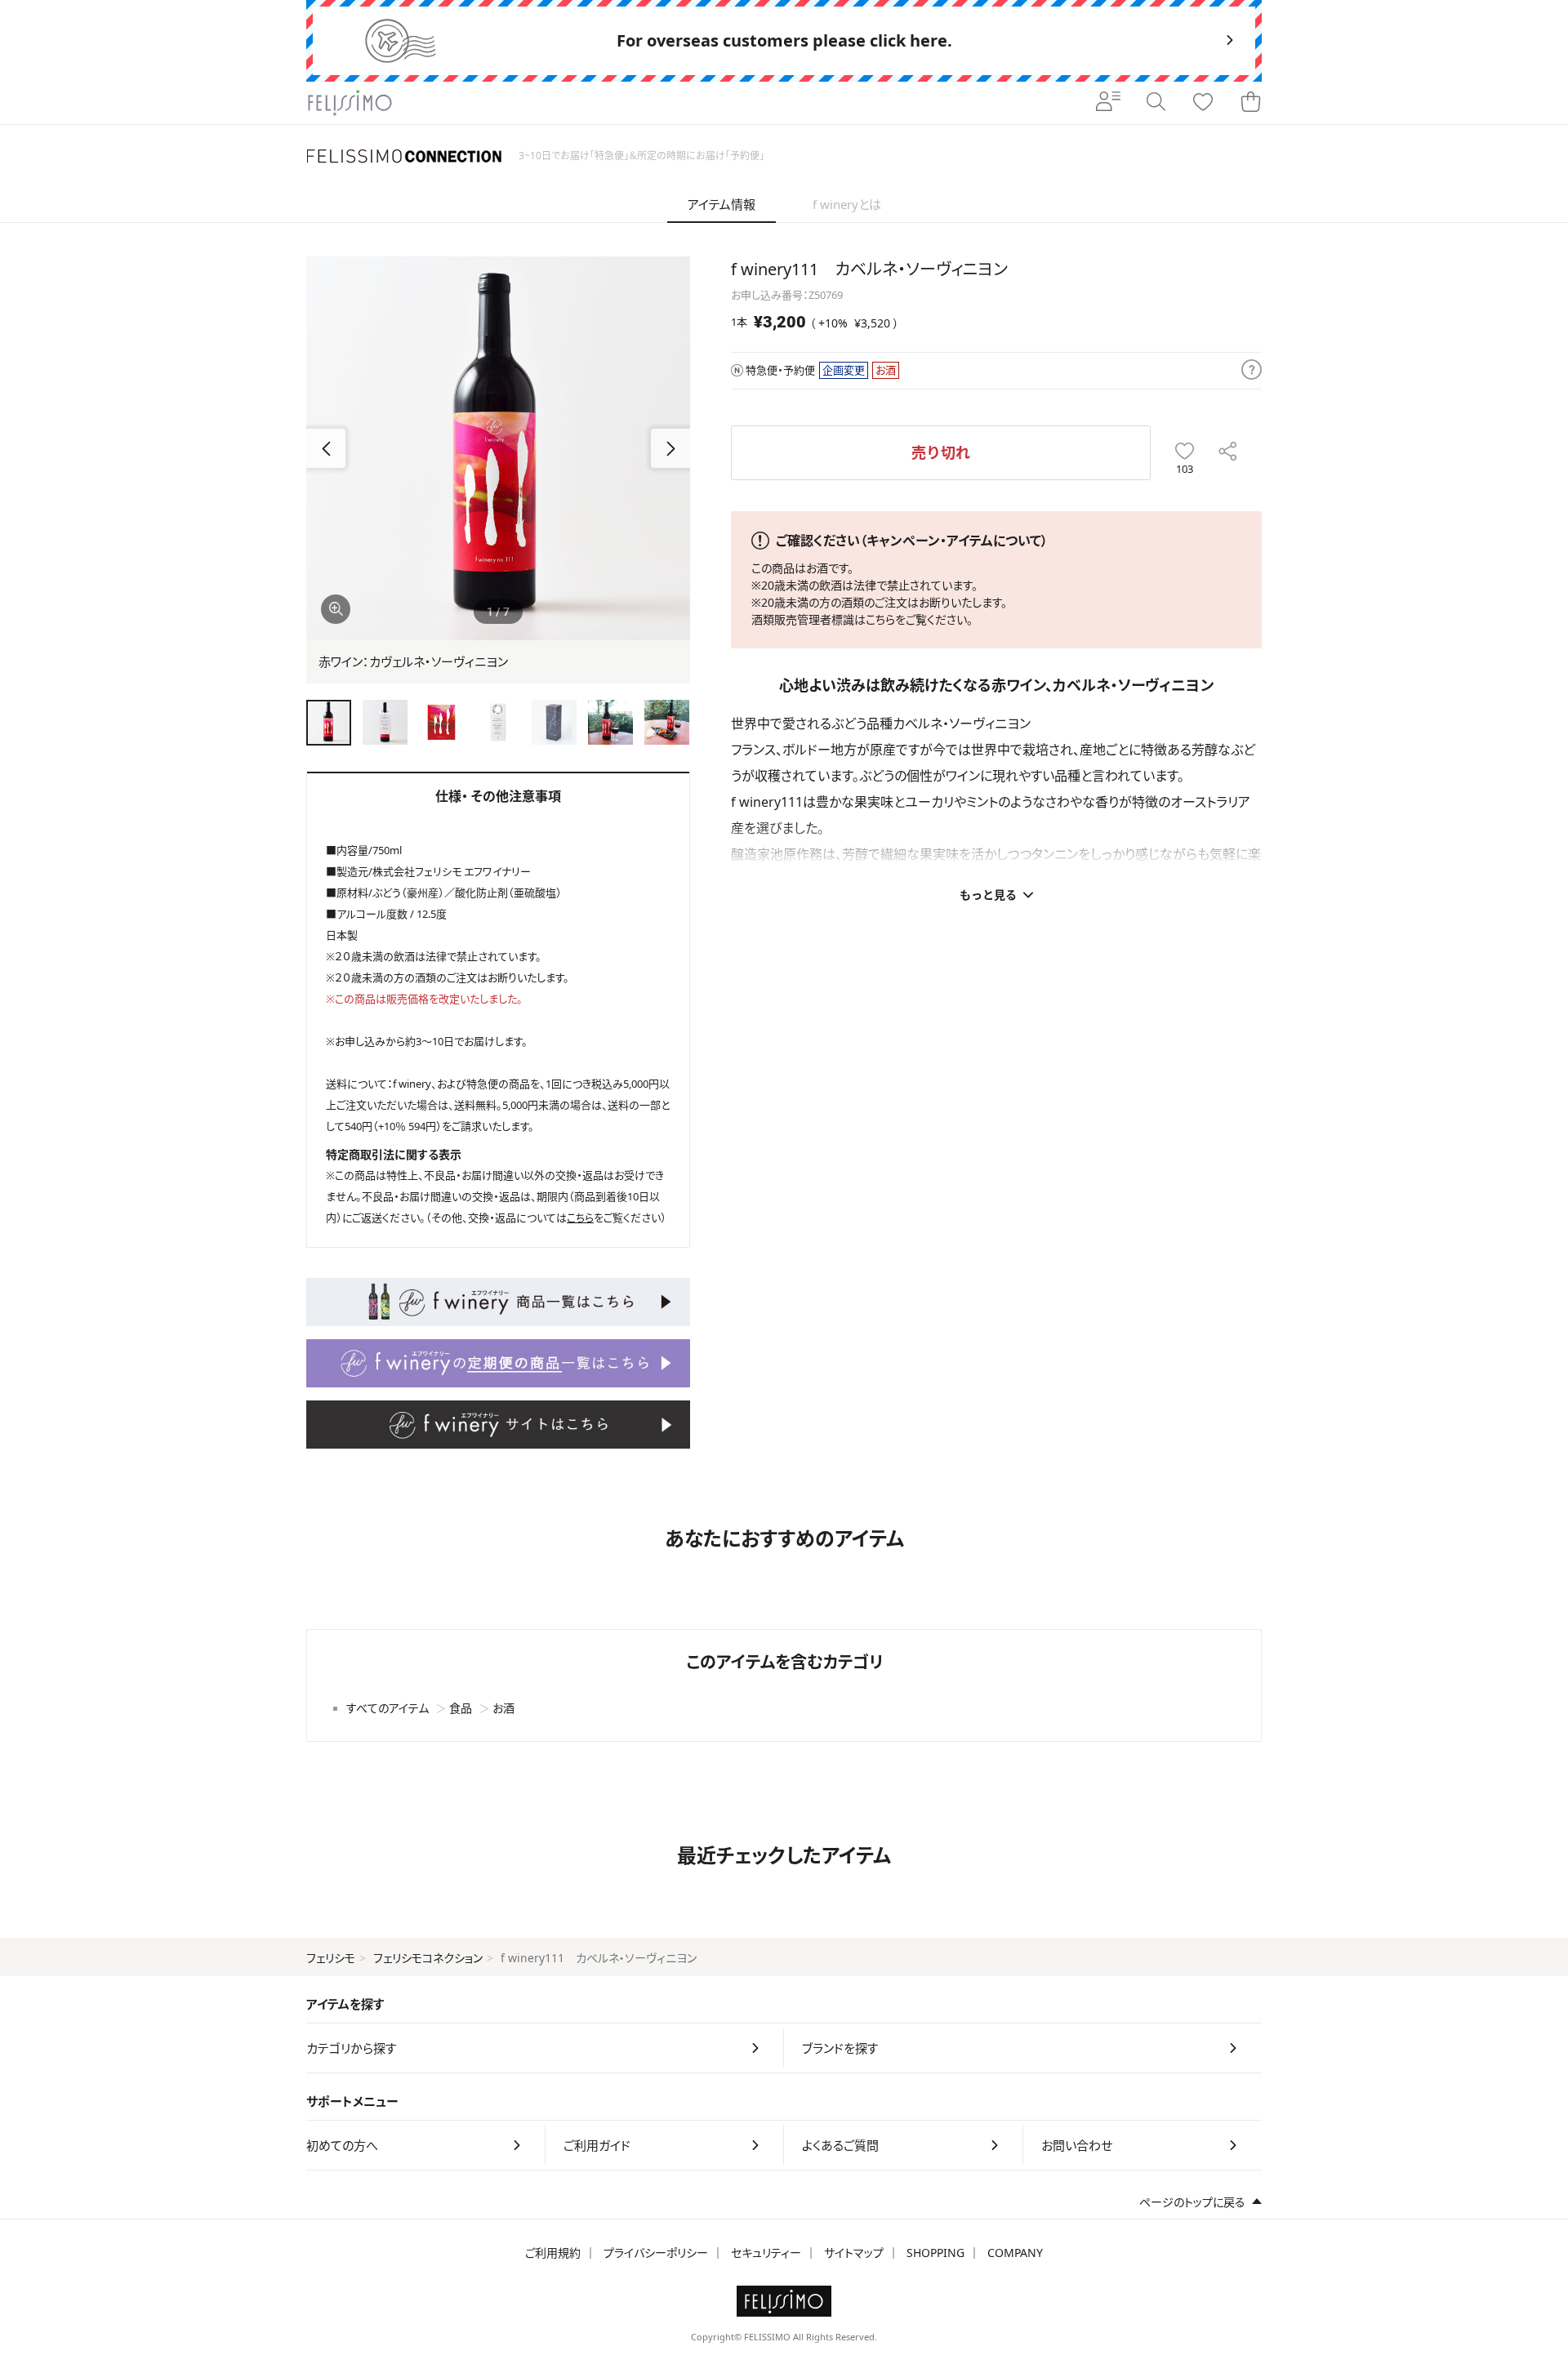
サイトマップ (854, 2253)
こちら (880, 619)
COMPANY (1015, 2253)
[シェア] (1228, 453)
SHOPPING (935, 2253)
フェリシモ (331, 1958)
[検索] (1156, 103)
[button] (670, 448)
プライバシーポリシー (656, 2253)
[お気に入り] (1203, 103)
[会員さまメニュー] (1108, 103)
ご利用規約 (553, 2253)
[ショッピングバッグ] (1250, 103)
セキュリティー (766, 2253)
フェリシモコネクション (428, 1958)
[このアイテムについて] (1252, 371)
